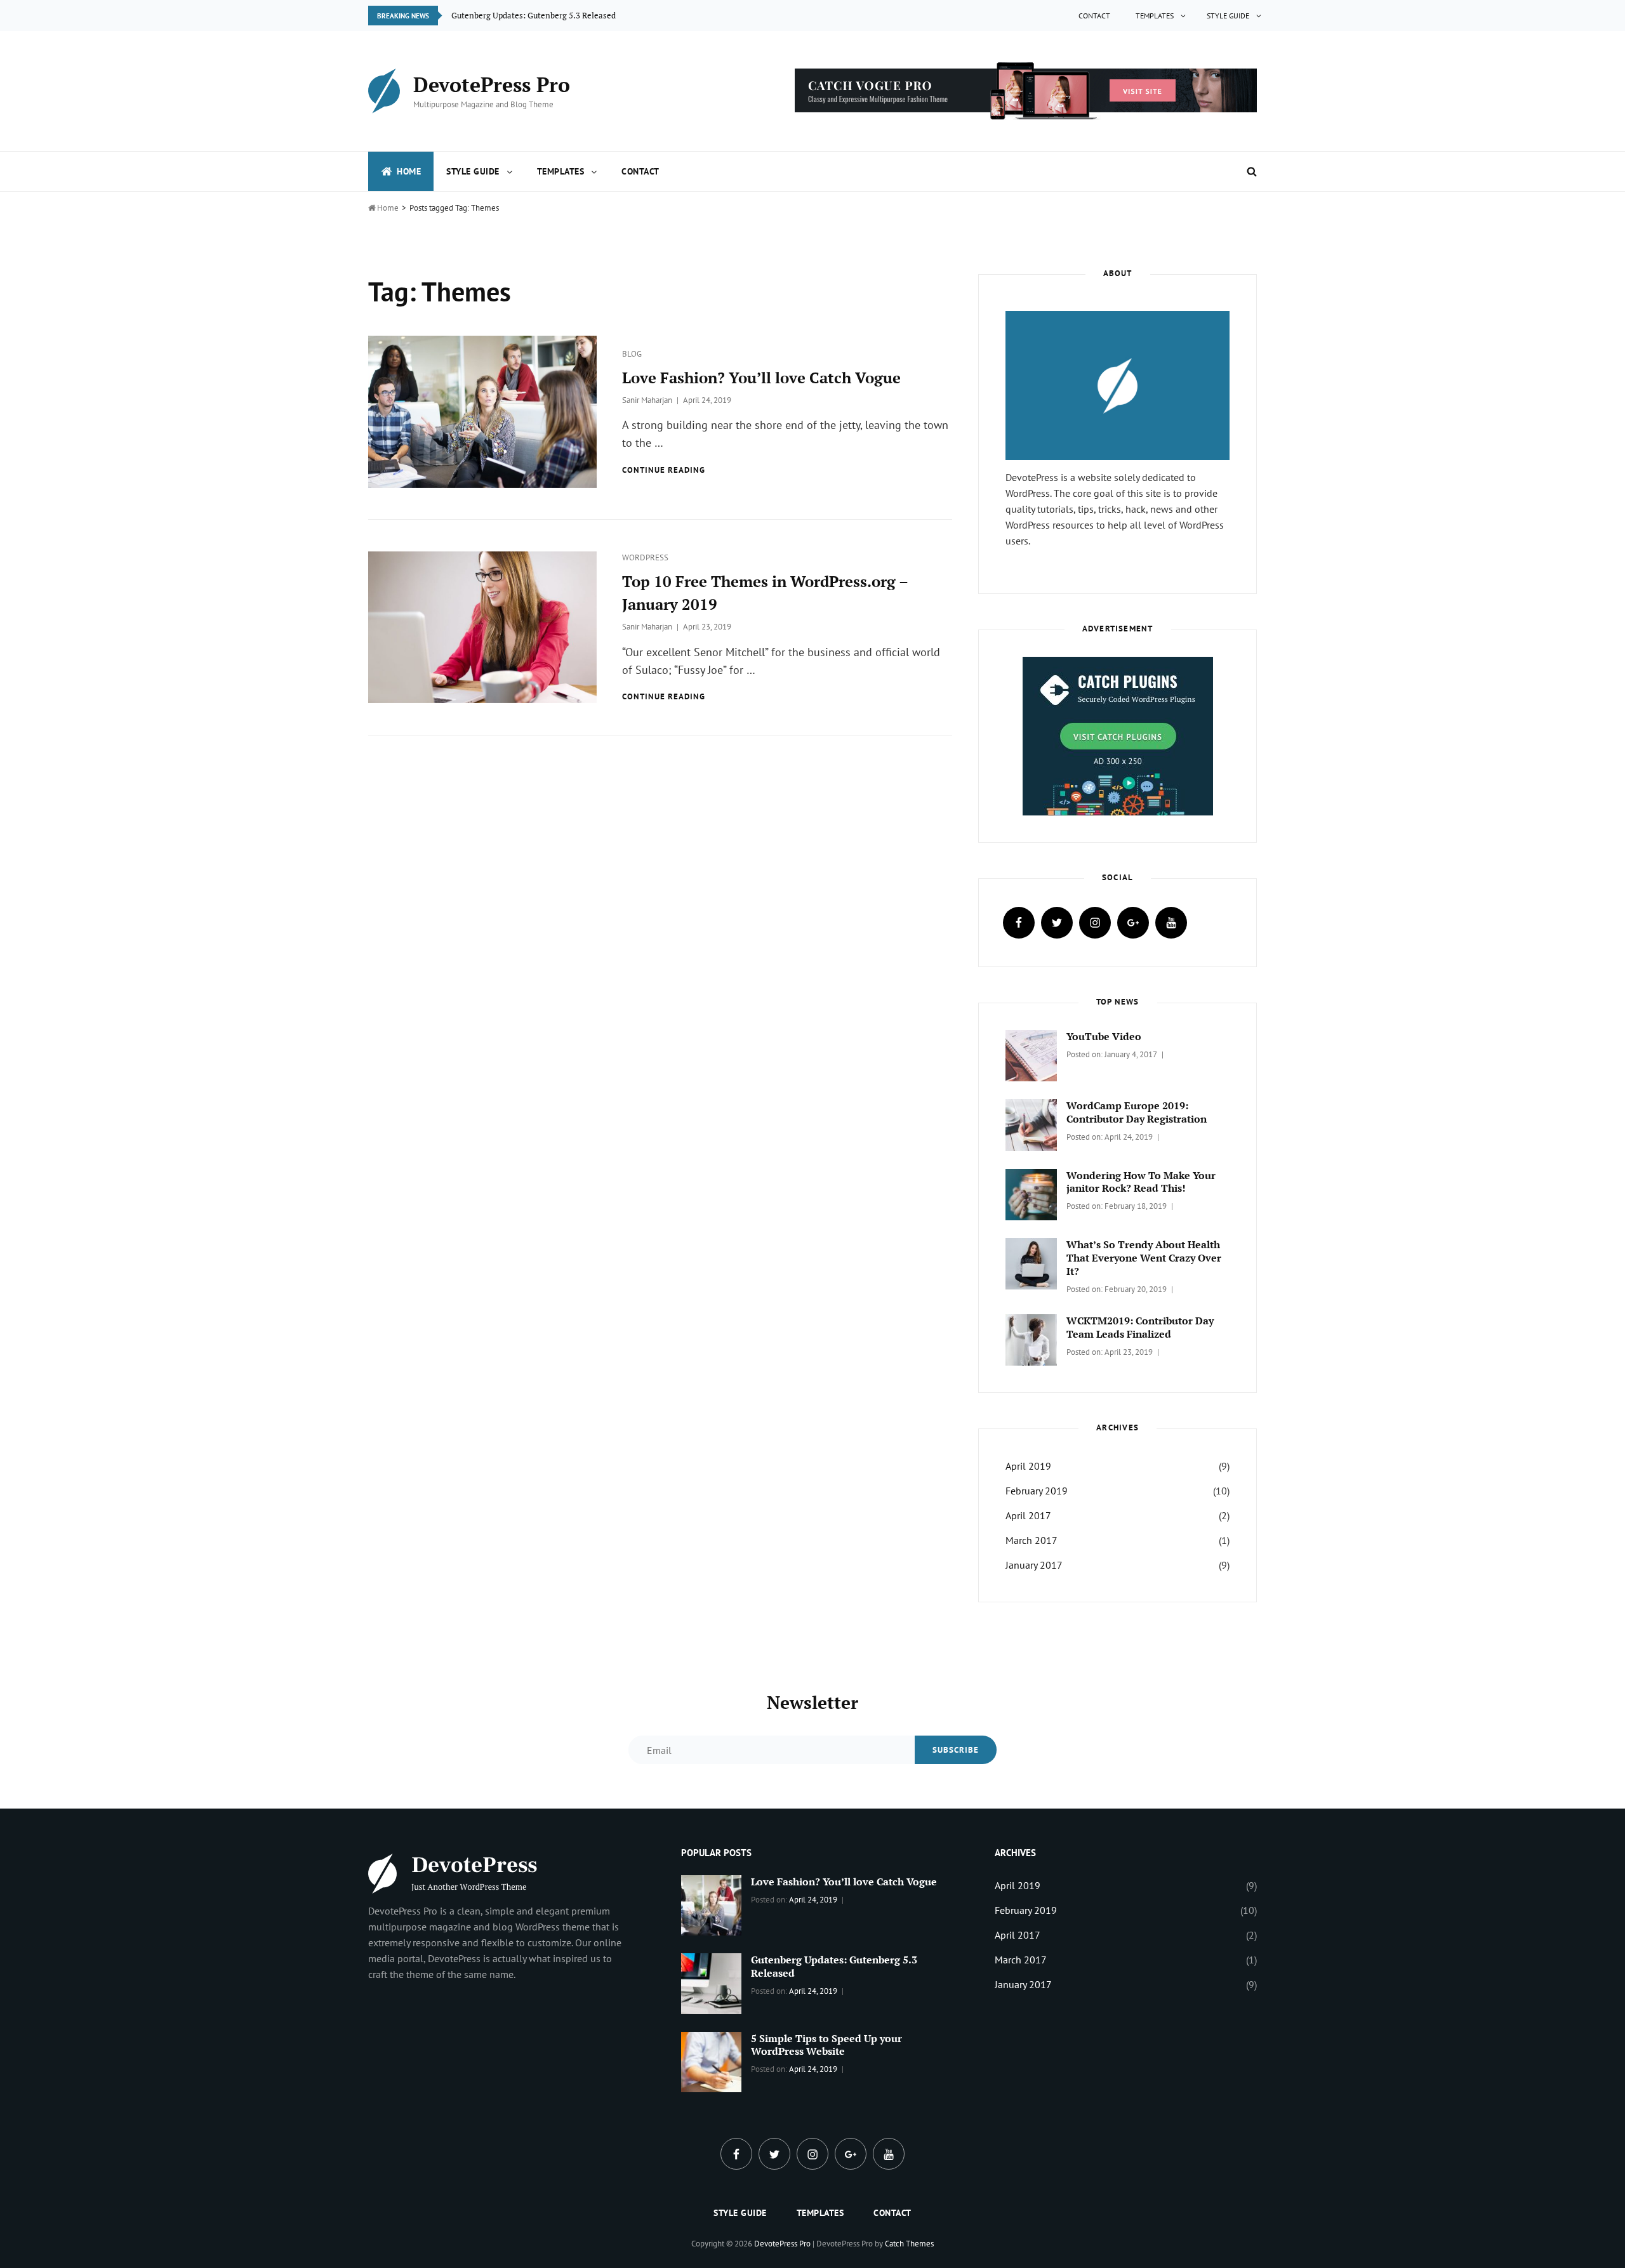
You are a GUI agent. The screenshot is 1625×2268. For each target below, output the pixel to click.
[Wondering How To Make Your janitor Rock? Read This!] (1031, 1193)
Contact (1094, 16)
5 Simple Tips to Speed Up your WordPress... (532, 15)
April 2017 (1028, 1515)
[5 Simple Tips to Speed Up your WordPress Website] (711, 2060)
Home (409, 171)
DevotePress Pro (492, 84)
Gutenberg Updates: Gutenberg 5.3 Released (834, 1966)
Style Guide (1228, 16)
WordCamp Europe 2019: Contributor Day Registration (1137, 1112)
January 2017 (1034, 1565)
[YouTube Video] (1031, 1055)
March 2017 (1031, 1540)
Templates (1155, 16)
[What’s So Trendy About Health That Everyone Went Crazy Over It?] (1031, 1262)
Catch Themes (909, 2244)
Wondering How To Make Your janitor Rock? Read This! (1141, 1182)
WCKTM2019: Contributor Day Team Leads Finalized (1140, 1327)
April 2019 (1028, 1466)
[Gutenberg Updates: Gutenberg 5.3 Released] (711, 1982)
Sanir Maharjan (647, 400)
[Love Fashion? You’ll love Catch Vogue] (711, 1904)
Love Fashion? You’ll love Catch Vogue (761, 378)
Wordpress (645, 557)
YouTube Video (1104, 1036)
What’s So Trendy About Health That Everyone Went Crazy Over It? (1144, 1258)
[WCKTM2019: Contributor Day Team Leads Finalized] (1031, 1339)
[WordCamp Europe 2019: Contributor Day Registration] (1031, 1124)
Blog (632, 354)
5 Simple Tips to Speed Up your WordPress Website (826, 2045)
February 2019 (1037, 1491)
